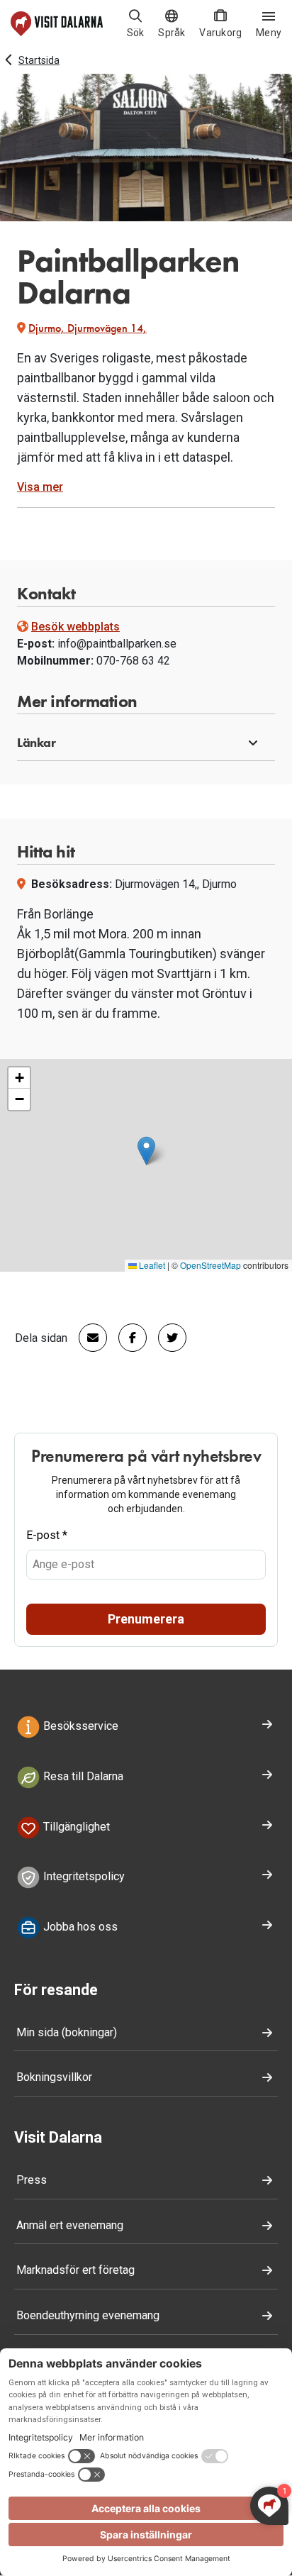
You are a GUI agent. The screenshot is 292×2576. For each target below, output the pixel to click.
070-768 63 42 (133, 661)
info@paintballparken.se (117, 644)
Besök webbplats (75, 627)
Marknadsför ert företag (75, 2270)
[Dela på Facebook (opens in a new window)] (127, 1338)
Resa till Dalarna (82, 1776)
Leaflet (151, 1265)
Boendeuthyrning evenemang (88, 2315)
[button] (146, 743)
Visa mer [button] (40, 487)
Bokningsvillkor (54, 2077)
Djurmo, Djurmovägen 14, (88, 328)
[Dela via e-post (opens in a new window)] (87, 1338)
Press (32, 2180)
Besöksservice (79, 1726)
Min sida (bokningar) (67, 2032)
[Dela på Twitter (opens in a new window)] (167, 1338)
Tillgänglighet (75, 1827)
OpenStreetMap (210, 1265)
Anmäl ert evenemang (70, 2225)
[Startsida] (57, 24)
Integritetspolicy (83, 1877)
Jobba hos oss (79, 1927)
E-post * (47, 1535)
